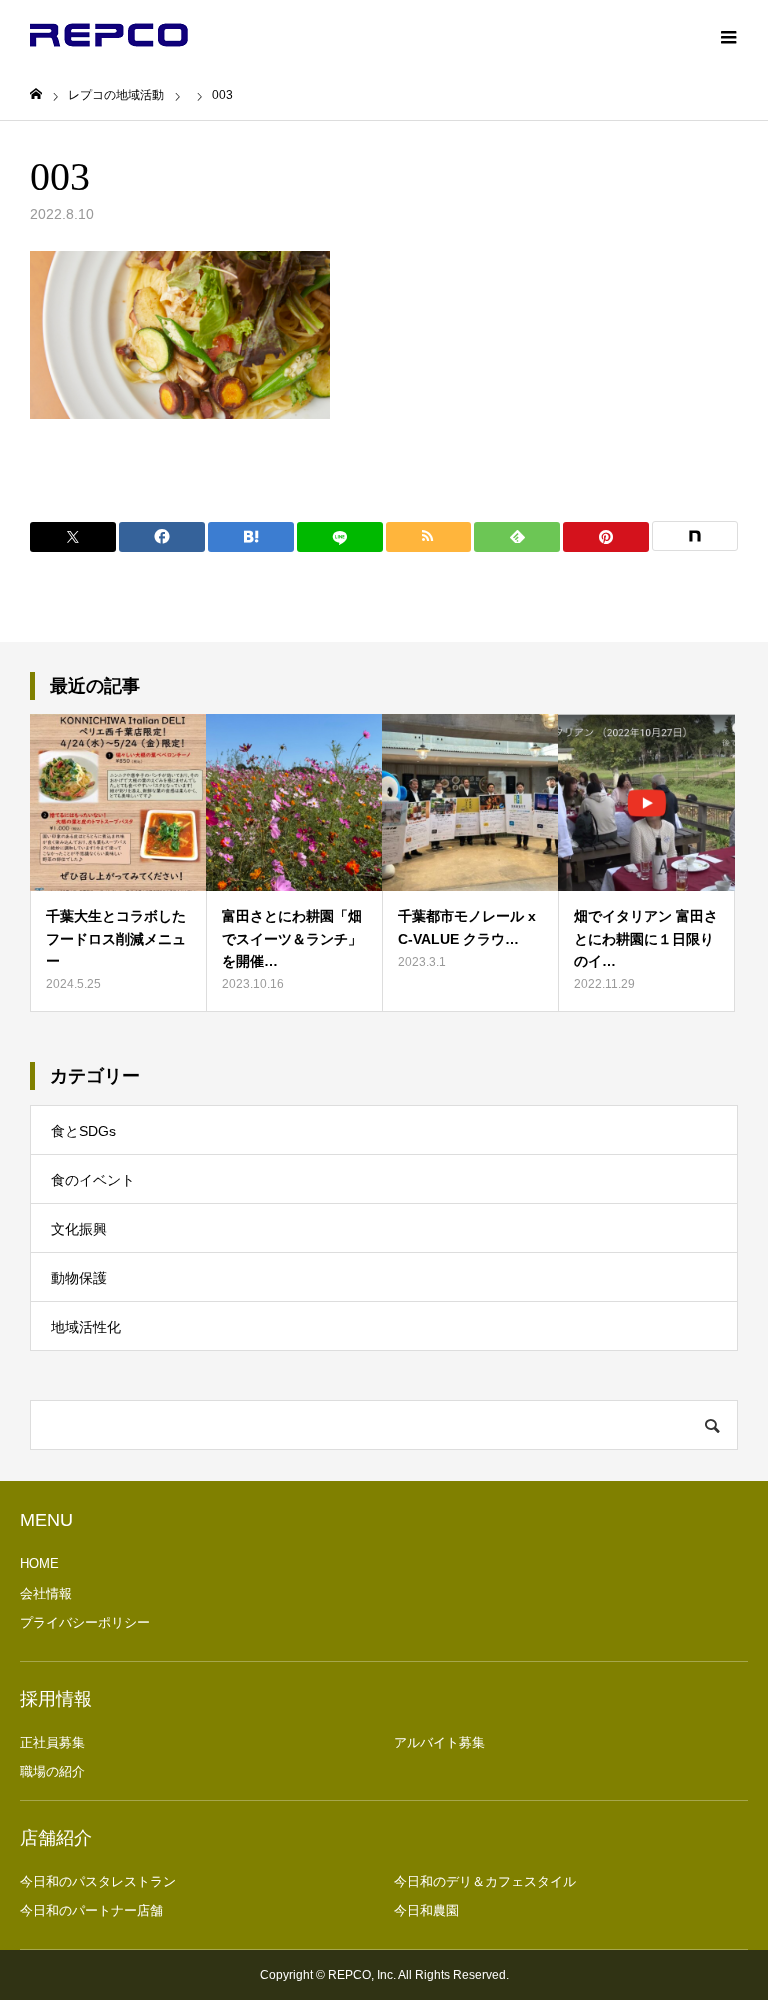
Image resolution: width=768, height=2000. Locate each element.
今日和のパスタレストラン (98, 1881)
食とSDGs (83, 1131)
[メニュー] (728, 35)
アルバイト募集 (439, 1742)
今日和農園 (426, 1910)
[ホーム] (36, 94)
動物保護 (79, 1278)
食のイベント (93, 1180)
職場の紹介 (52, 1771)
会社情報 (46, 1593)
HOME (39, 1563)
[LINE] (340, 537)
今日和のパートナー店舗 (91, 1910)
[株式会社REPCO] (109, 35)
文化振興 (79, 1229)
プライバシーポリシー (85, 1622)
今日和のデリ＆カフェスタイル (485, 1881)
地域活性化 (86, 1327)
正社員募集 (52, 1742)
